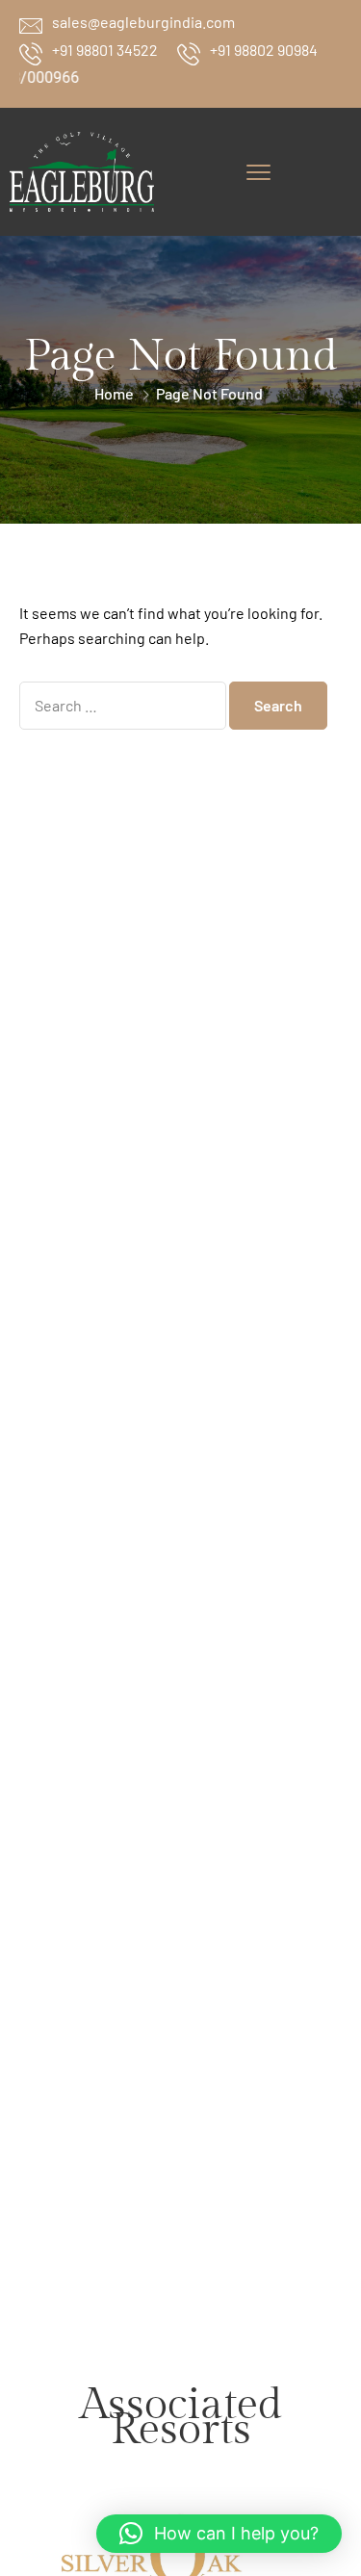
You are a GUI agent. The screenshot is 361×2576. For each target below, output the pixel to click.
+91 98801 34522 (105, 50)
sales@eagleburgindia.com (143, 22)
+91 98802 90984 (264, 50)
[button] (219, 2534)
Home (114, 393)
